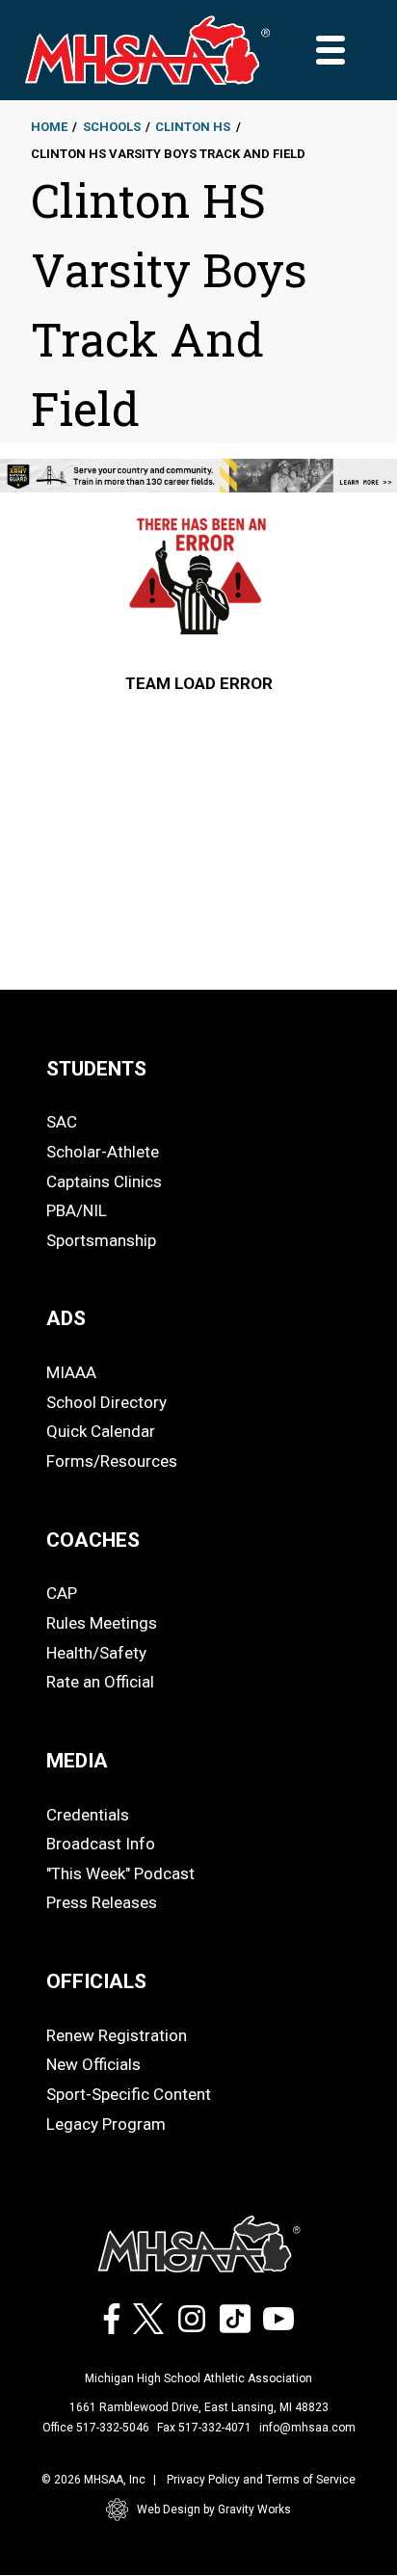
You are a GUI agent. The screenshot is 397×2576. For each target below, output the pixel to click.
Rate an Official (100, 1682)
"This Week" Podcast (120, 1873)
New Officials (93, 2064)
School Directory (106, 1402)
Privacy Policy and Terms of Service (261, 2480)
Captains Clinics (104, 1182)
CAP (62, 1593)
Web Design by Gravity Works (214, 2510)
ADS (66, 1318)
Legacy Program (106, 2124)
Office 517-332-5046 (96, 2428)
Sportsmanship (101, 1240)
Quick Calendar (101, 1431)
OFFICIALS (96, 1981)
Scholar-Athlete (103, 1152)
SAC (62, 1122)
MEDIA (77, 1761)
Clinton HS (193, 127)
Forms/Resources (112, 1461)
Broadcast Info (101, 1844)
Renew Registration (117, 2035)
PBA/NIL (77, 1210)
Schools (112, 127)
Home (49, 127)
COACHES (93, 1540)
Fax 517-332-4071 (204, 2428)
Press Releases (102, 1902)
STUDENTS (96, 1069)
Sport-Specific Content (129, 2094)
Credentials (88, 1815)
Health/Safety (96, 1653)
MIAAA (71, 1372)
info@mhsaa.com (307, 2428)
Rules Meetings (102, 1623)
